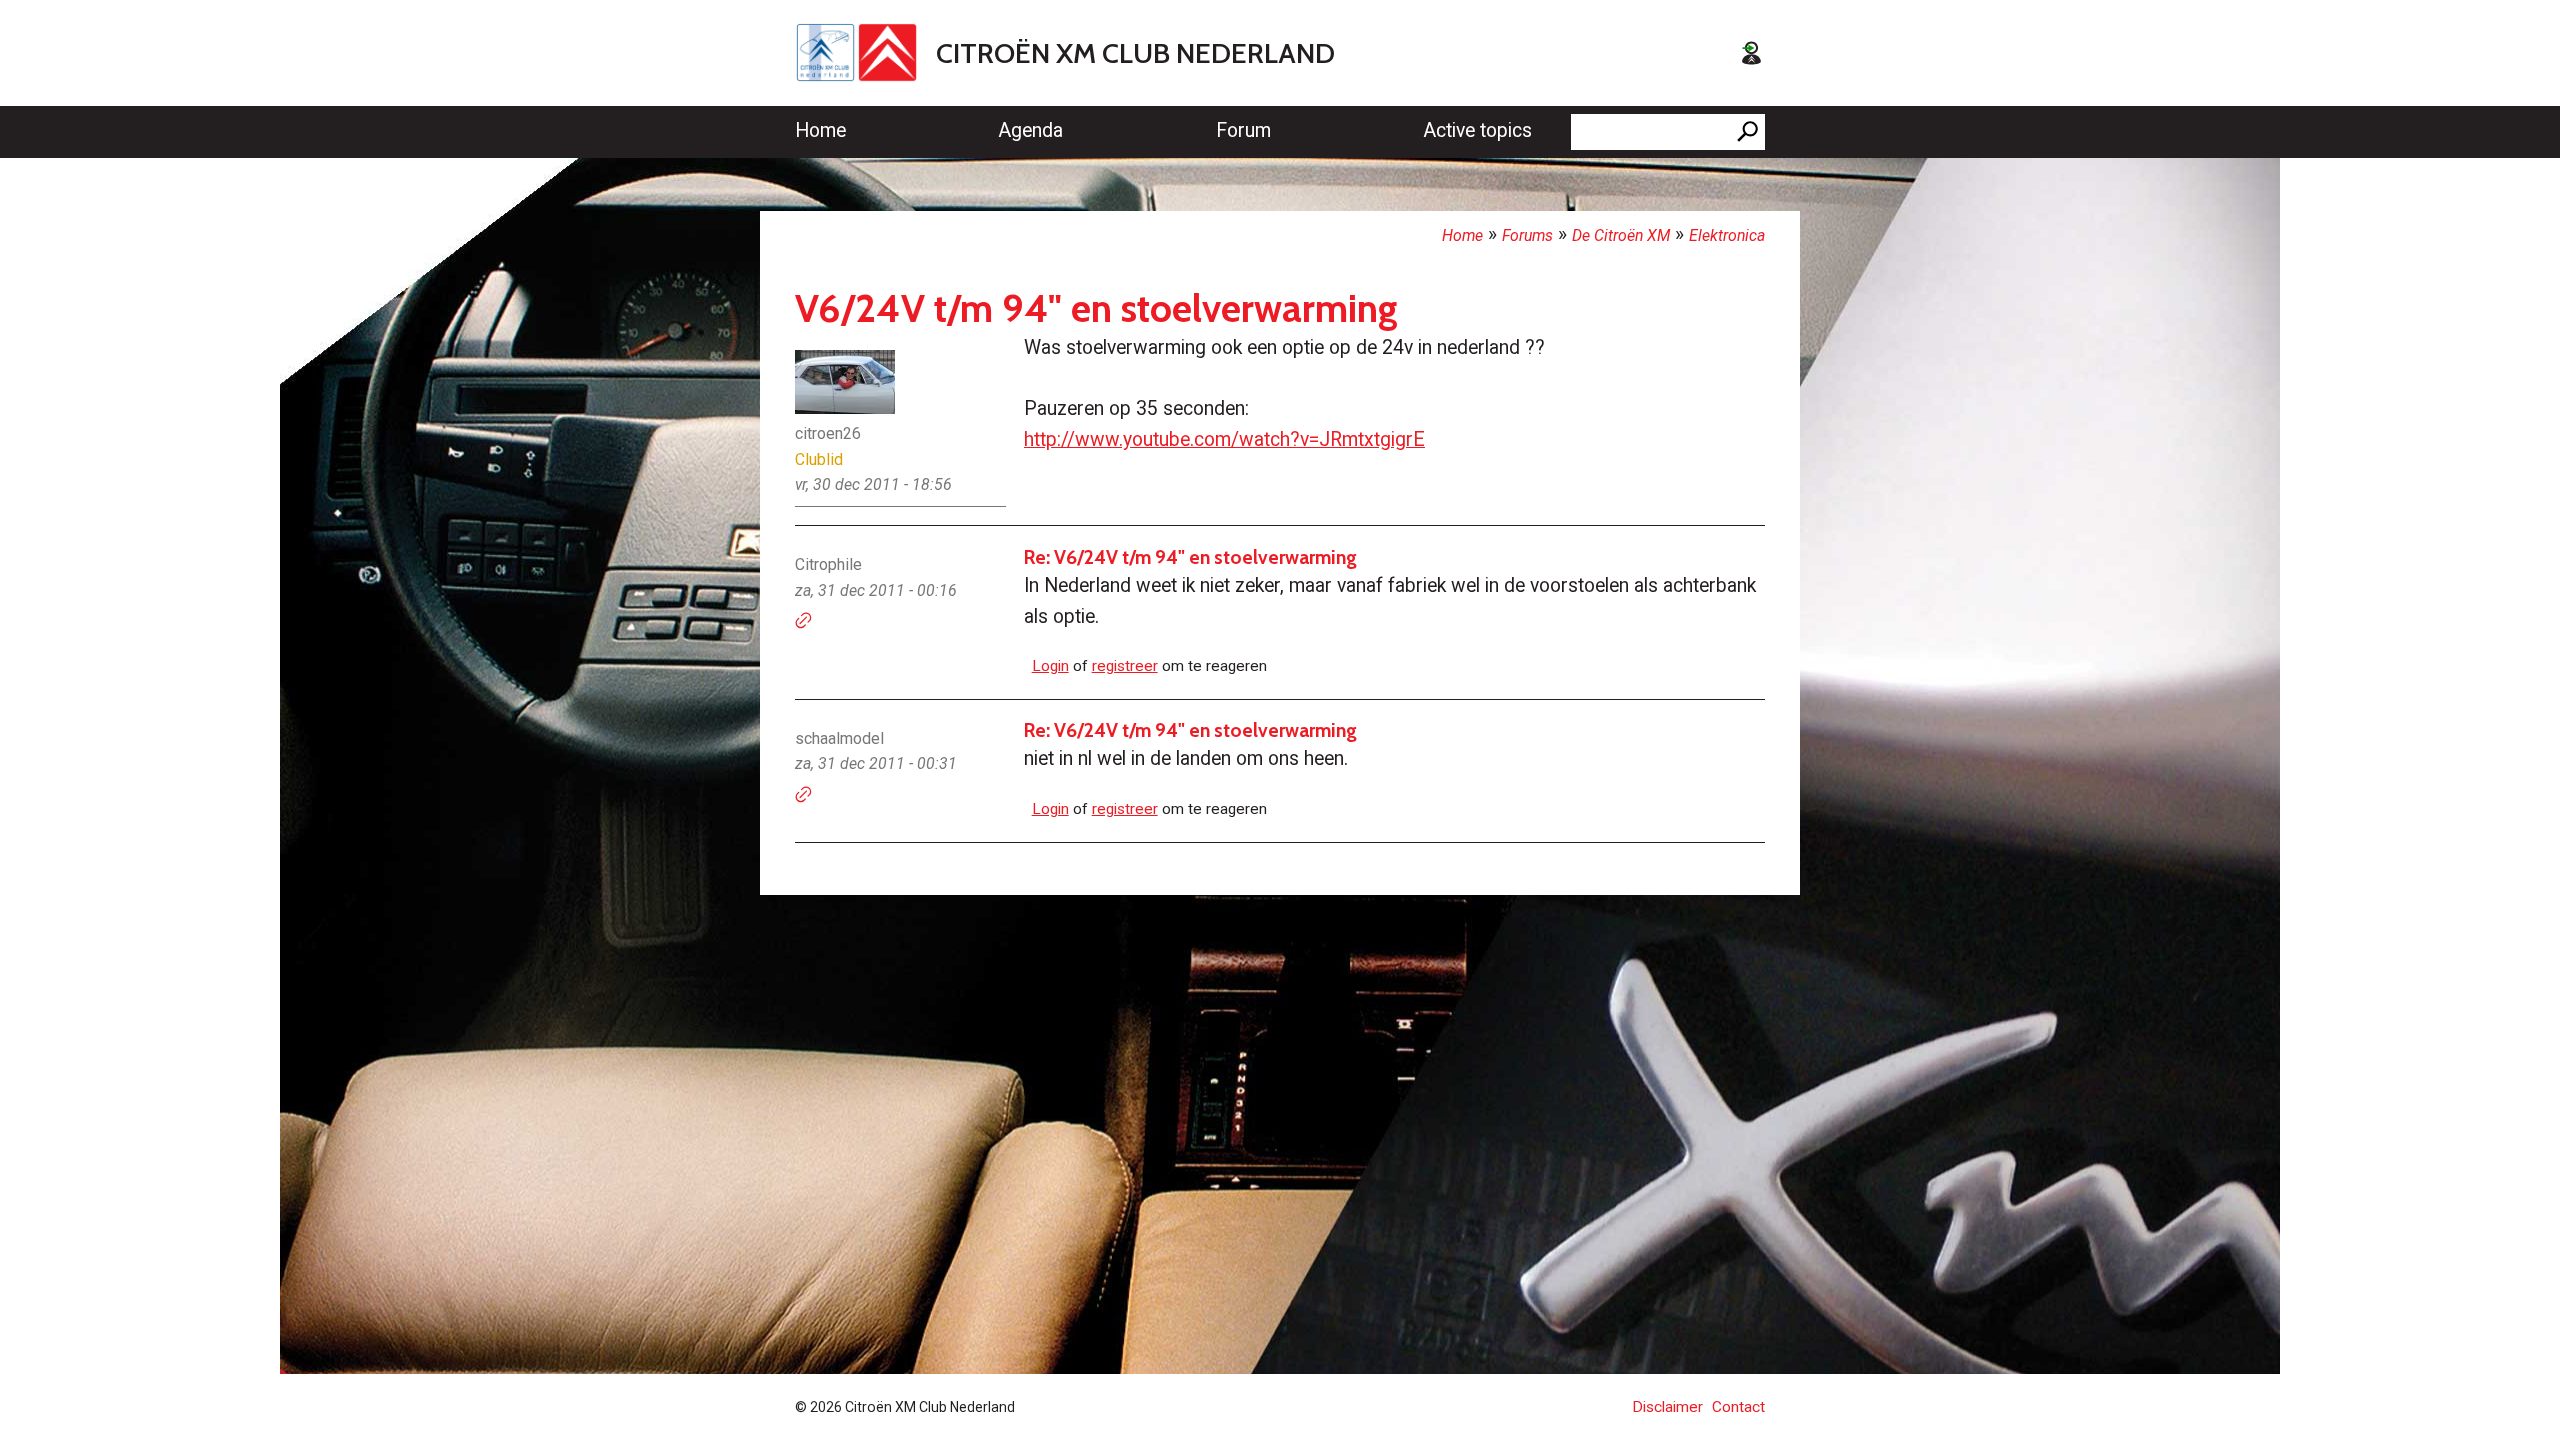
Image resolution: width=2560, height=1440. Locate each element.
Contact (1738, 1407)
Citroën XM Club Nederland (1135, 53)
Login (1050, 666)
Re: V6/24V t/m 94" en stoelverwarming (1190, 557)
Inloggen (1751, 53)
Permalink (804, 621)
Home (820, 130)
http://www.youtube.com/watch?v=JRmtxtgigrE (1224, 439)
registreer (1125, 666)
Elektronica (1727, 235)
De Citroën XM (1621, 235)
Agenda (1030, 130)
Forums (1527, 235)
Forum (1243, 130)
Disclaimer (1667, 1407)
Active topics (1477, 130)
